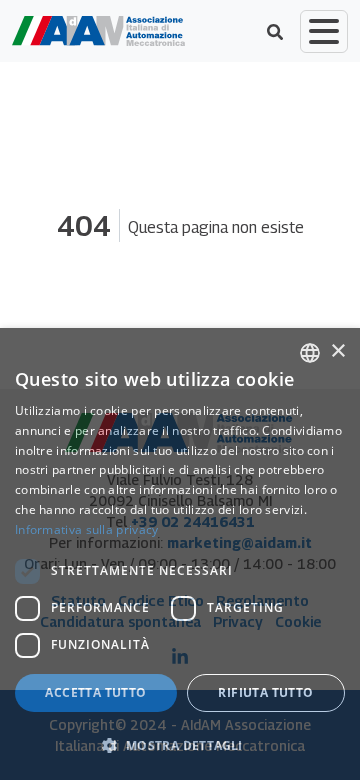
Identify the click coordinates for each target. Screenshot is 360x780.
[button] (180, 745)
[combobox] (310, 353)
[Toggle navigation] (324, 31)
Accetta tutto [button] (95, 692)
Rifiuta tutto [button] (265, 692)
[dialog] (180, 554)
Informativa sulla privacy (87, 529)
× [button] (337, 351)
